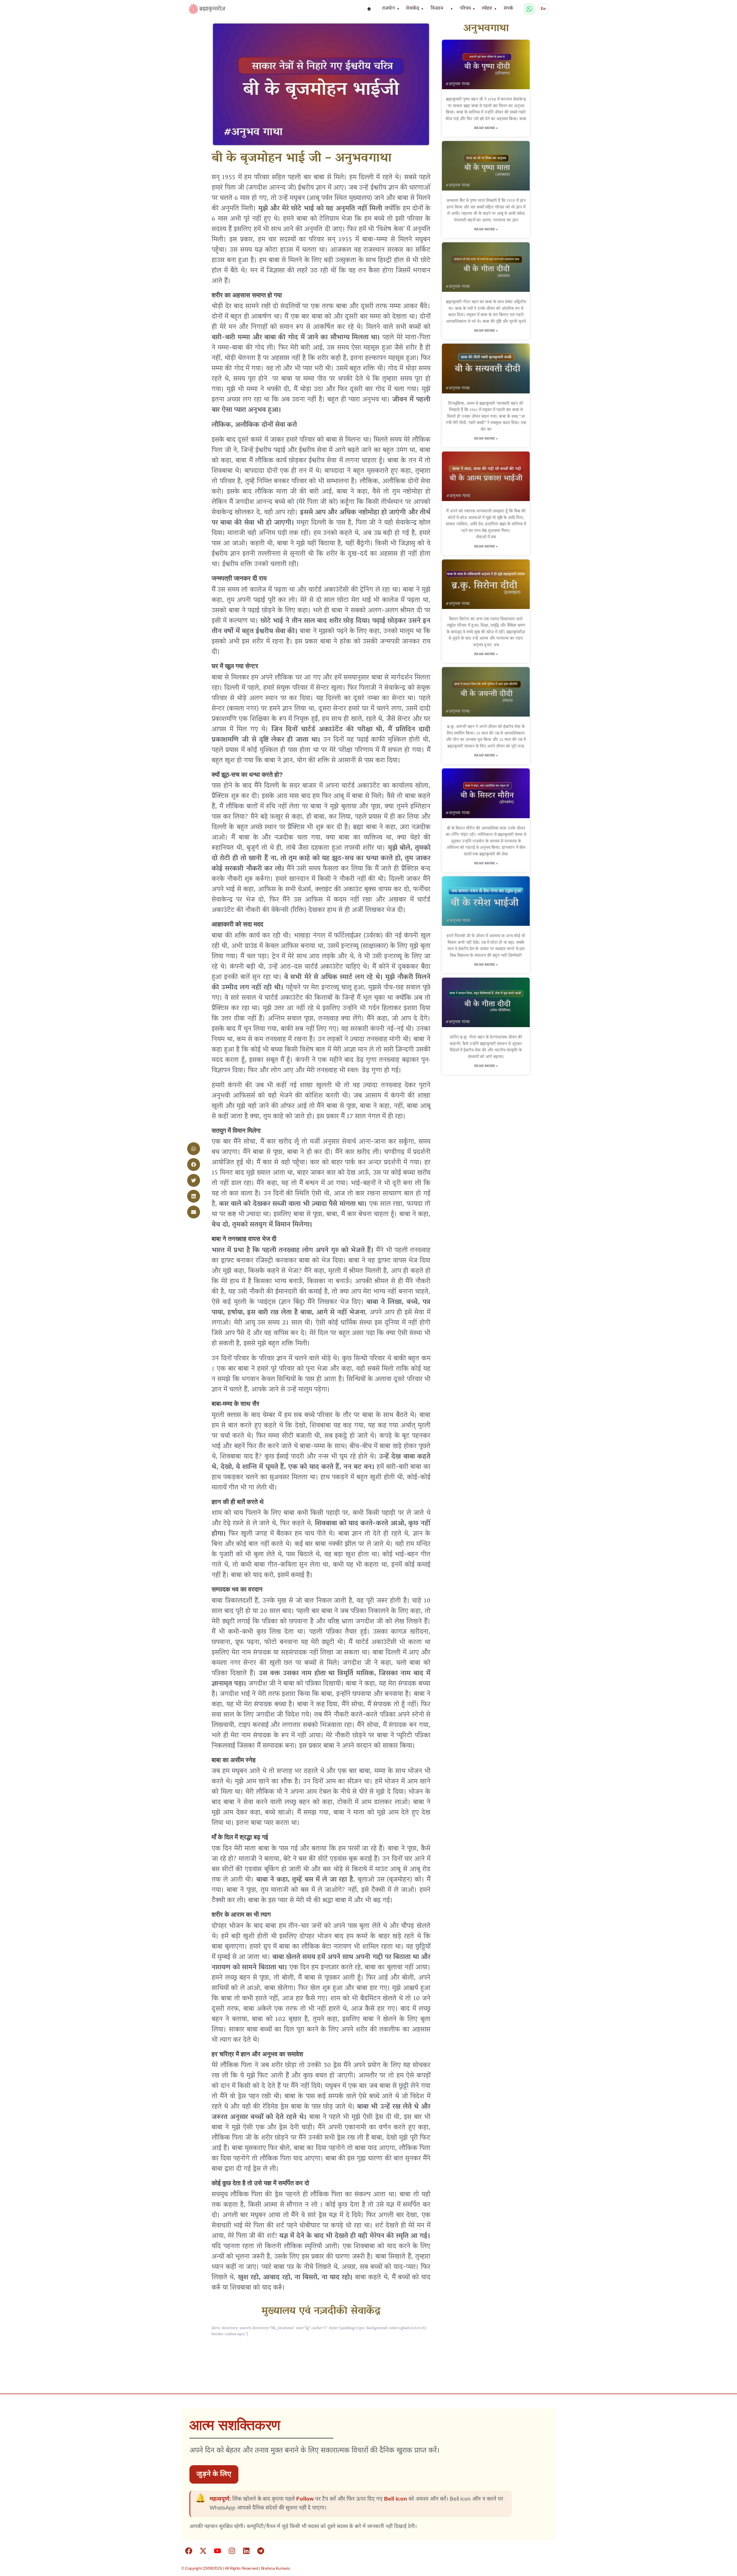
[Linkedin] (246, 2551)
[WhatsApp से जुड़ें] (529, 9)
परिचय (467, 9)
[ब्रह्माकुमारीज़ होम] (207, 9)
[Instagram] (232, 2551)
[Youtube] (217, 2551)
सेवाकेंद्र (415, 9)
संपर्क (509, 9)
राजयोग (391, 9)
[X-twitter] (203, 2551)
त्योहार (489, 9)
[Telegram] (261, 2551)
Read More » (486, 128)
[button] (194, 1149)
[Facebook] (189, 2551)
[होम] (369, 9)
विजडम (437, 9)
